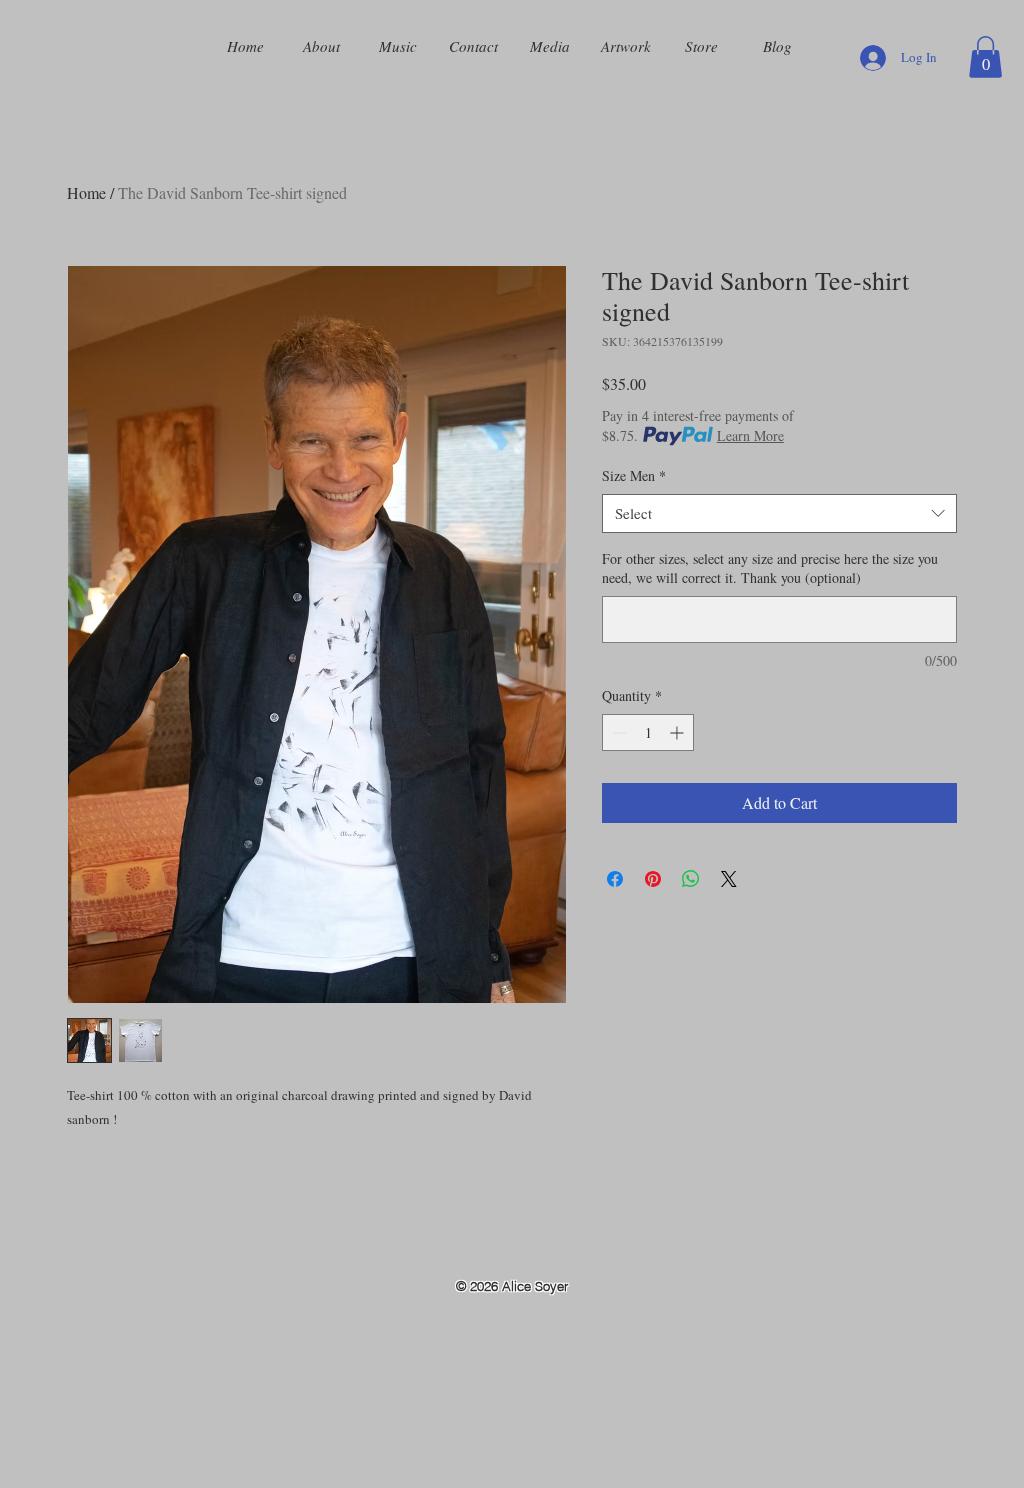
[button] (985, 57)
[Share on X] (729, 879)
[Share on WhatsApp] (691, 879)
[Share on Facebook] (615, 879)
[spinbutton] (648, 732)
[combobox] (779, 513)
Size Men (634, 475)
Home (86, 192)
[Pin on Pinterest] (653, 879)
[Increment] (678, 732)
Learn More (750, 435)
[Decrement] (617, 732)
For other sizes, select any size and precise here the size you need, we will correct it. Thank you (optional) (770, 568)
